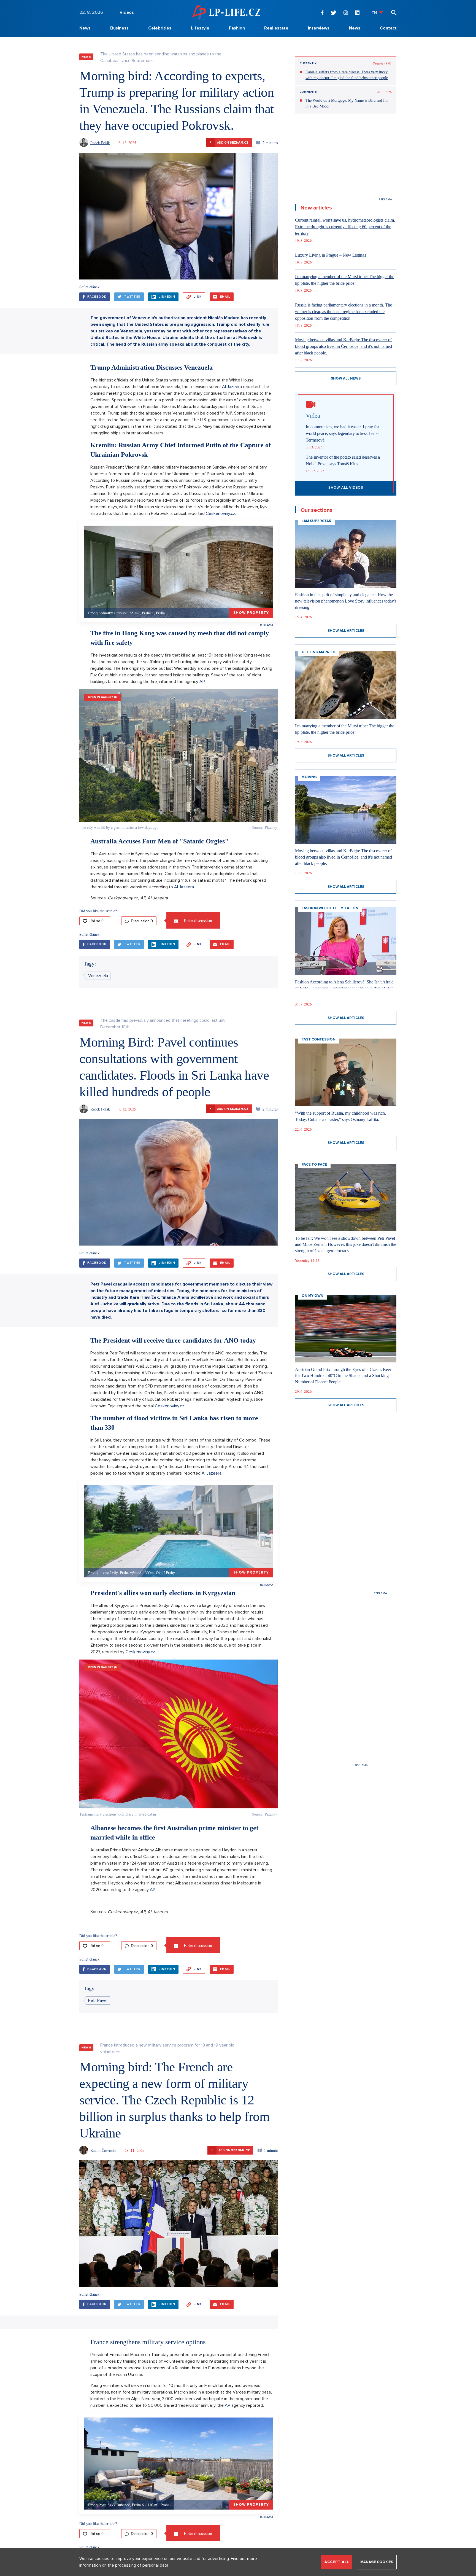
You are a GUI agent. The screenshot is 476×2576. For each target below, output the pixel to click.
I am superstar (317, 521)
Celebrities (160, 28)
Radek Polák (100, 143)
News (85, 28)
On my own (313, 1296)
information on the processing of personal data (124, 2565)
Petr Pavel (98, 2000)
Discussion (141, 921)
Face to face (314, 1165)
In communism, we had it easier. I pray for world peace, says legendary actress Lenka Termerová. (343, 433)
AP (202, 682)
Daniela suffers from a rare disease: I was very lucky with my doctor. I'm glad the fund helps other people (347, 75)
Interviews (319, 28)
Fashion (237, 28)
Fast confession (319, 1039)
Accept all (337, 2562)
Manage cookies (377, 2562)
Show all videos (346, 488)
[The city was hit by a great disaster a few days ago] (178, 755)
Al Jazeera (232, 387)
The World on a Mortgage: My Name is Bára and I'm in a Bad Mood (347, 103)
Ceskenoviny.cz (221, 513)
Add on (229, 142)
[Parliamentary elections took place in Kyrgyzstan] (178, 1734)
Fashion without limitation (330, 908)
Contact (388, 28)
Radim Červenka (103, 2150)
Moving (309, 777)
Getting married (319, 652)
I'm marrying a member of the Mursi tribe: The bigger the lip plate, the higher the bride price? (345, 280)
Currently (308, 63)
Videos (127, 12)
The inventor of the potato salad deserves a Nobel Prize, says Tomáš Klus (343, 460)
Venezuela (98, 976)
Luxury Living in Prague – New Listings (331, 255)
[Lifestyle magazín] (226, 12)
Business (119, 28)
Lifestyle (200, 28)
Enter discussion (197, 920)
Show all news (346, 378)
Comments (308, 92)
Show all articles (346, 631)
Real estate (276, 28)
